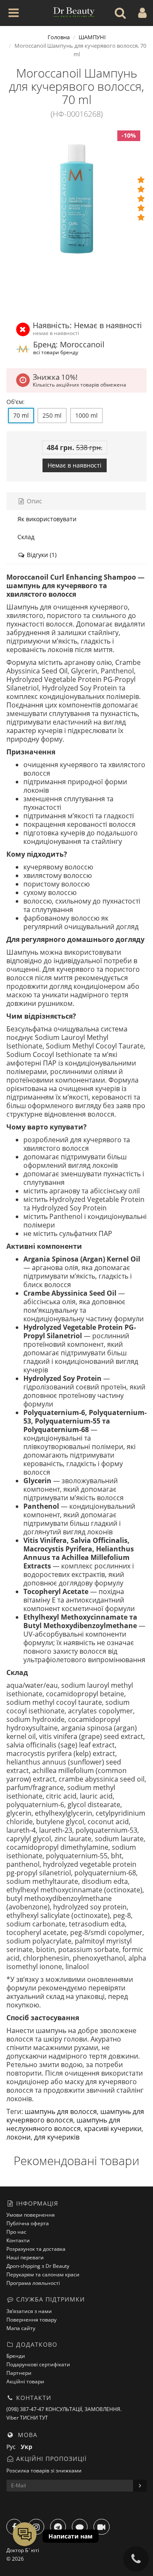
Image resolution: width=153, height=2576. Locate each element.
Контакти (18, 2240)
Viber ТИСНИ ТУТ (27, 2418)
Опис (34, 501)
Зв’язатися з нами (29, 2311)
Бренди (16, 2356)
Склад (26, 537)
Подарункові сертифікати (38, 2364)
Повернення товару (31, 2320)
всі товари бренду (56, 352)
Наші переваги (25, 2257)
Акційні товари (25, 2381)
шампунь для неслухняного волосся (63, 2124)
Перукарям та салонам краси (43, 2274)
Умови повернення (31, 2215)
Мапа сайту (21, 2328)
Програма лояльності (33, 2283)
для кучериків (57, 2137)
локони (18, 2137)
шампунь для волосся (61, 2111)
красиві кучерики (113, 2128)
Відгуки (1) (41, 555)
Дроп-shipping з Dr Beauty (38, 2266)
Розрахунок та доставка (36, 2249)
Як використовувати (47, 519)
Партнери (19, 2373)
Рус (14, 2447)
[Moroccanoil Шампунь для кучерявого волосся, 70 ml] (76, 199)
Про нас (16, 2232)
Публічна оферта (28, 2223)
